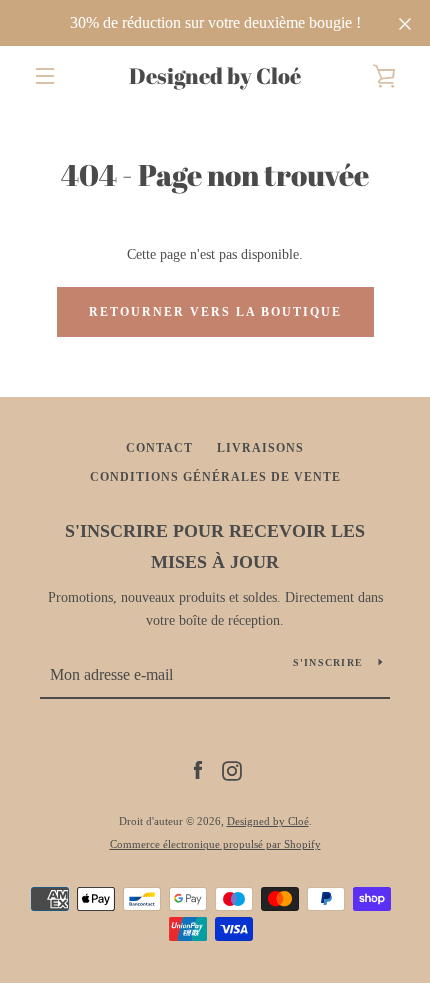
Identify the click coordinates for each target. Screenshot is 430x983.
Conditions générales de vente (215, 477)
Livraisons (260, 448)
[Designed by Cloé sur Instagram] (232, 769)
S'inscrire (328, 662)
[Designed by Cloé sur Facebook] (198, 769)
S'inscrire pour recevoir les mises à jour (215, 546)
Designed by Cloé (215, 76)
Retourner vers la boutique (215, 312)
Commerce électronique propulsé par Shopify (215, 844)
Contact (159, 448)
